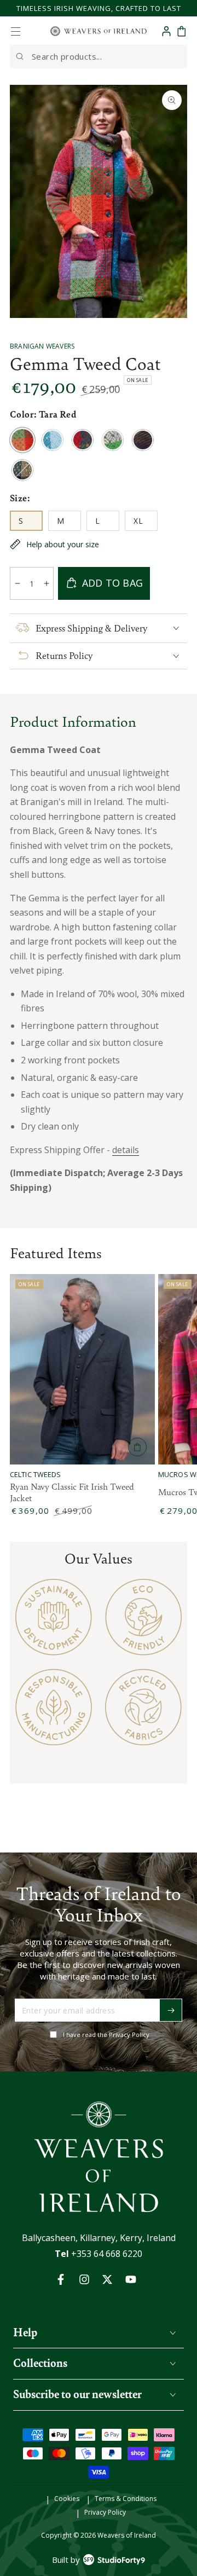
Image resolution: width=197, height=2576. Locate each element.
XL (145, 523)
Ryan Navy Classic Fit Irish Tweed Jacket (72, 1492)
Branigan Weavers (42, 346)
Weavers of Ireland (127, 2535)
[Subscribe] (171, 2010)
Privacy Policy (105, 2513)
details (126, 1150)
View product (137, 1447)
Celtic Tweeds (36, 1475)
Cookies (67, 2499)
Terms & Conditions (126, 2499)
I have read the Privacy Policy (106, 2034)
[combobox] (99, 56)
